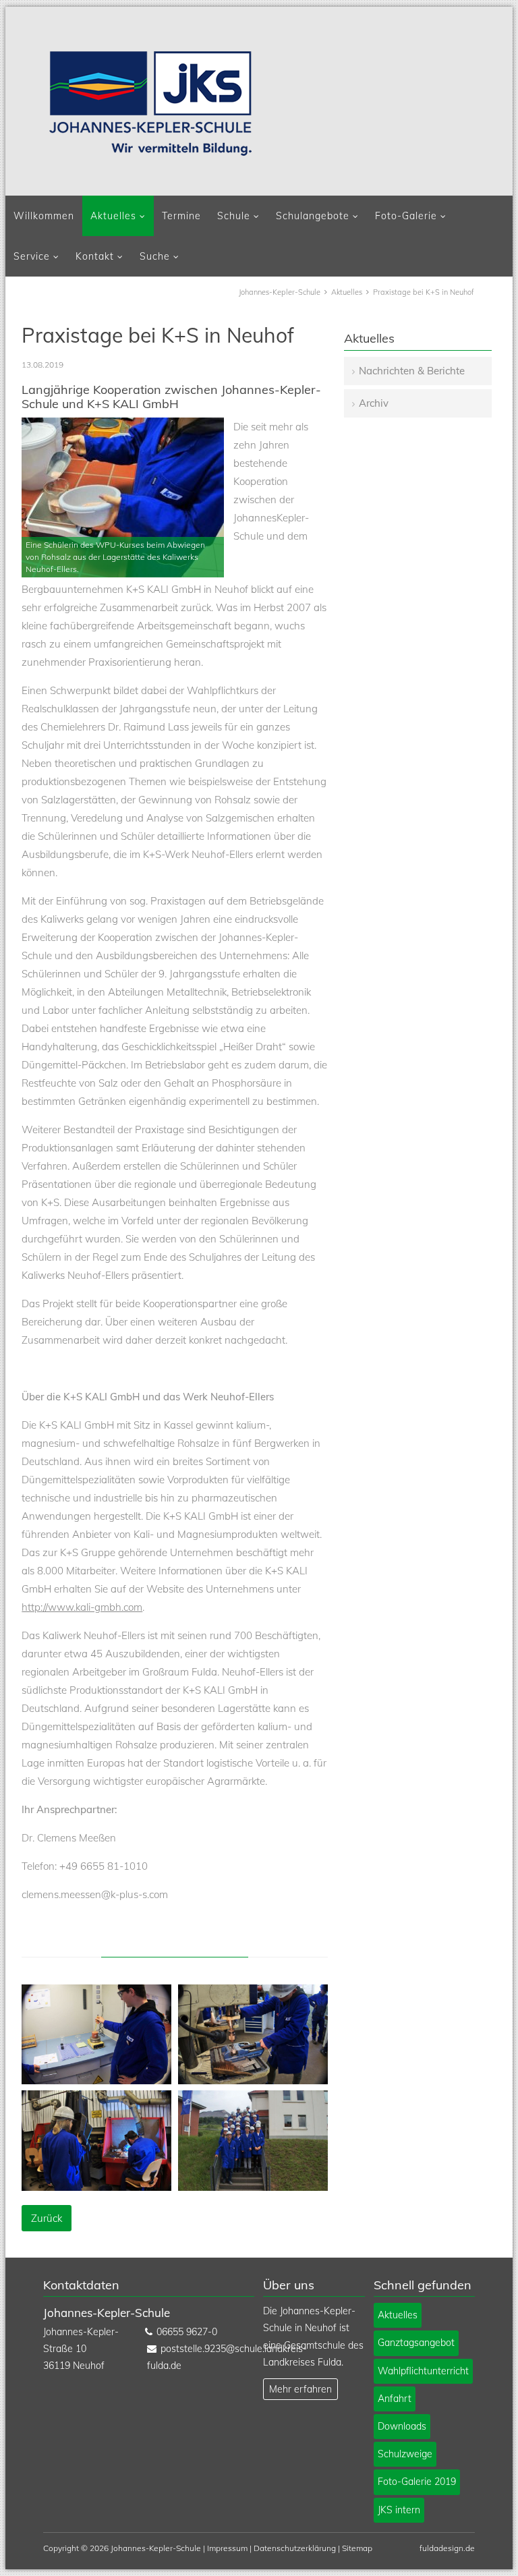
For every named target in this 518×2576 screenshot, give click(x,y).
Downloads (402, 2426)
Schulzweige (405, 2454)
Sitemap (357, 2548)
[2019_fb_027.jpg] (96, 2187)
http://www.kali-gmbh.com (82, 1607)
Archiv (374, 403)
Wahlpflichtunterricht (423, 2371)
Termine (181, 216)
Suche (155, 256)
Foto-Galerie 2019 (417, 2482)
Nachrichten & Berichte (412, 371)
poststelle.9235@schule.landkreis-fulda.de (198, 2357)
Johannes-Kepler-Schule (280, 292)
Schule (234, 216)
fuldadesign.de (447, 2548)
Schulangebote (313, 216)
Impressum (227, 2548)
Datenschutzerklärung (295, 2548)
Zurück (47, 2218)
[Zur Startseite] (150, 103)
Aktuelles (113, 216)
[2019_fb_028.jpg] (253, 2187)
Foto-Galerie (406, 216)
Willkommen (44, 216)
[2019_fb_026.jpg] (253, 2081)
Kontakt (95, 256)
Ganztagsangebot (416, 2343)
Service (32, 256)
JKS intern (399, 2510)
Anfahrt (395, 2399)
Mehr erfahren (300, 2389)
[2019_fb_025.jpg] (96, 2081)
